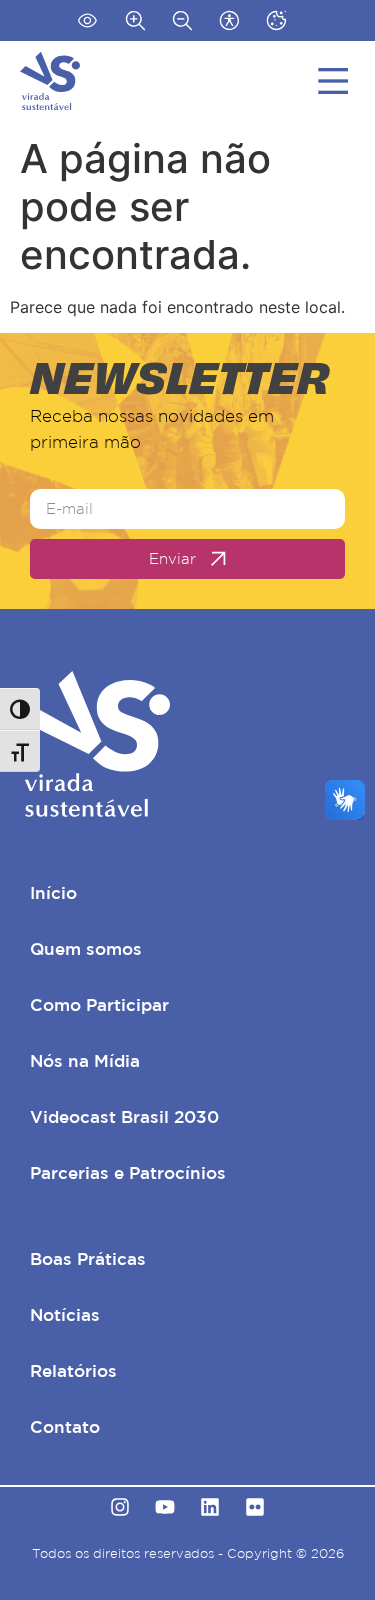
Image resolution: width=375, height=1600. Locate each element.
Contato (65, 1426)
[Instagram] (120, 1507)
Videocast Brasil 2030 (124, 1116)
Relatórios (73, 1370)
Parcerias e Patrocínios (128, 1172)
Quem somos (86, 948)
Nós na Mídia (85, 1060)
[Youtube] (165, 1507)
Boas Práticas (88, 1258)
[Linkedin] (210, 1507)
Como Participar (99, 1004)
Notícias (65, 1314)
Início (53, 892)
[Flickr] (255, 1507)
